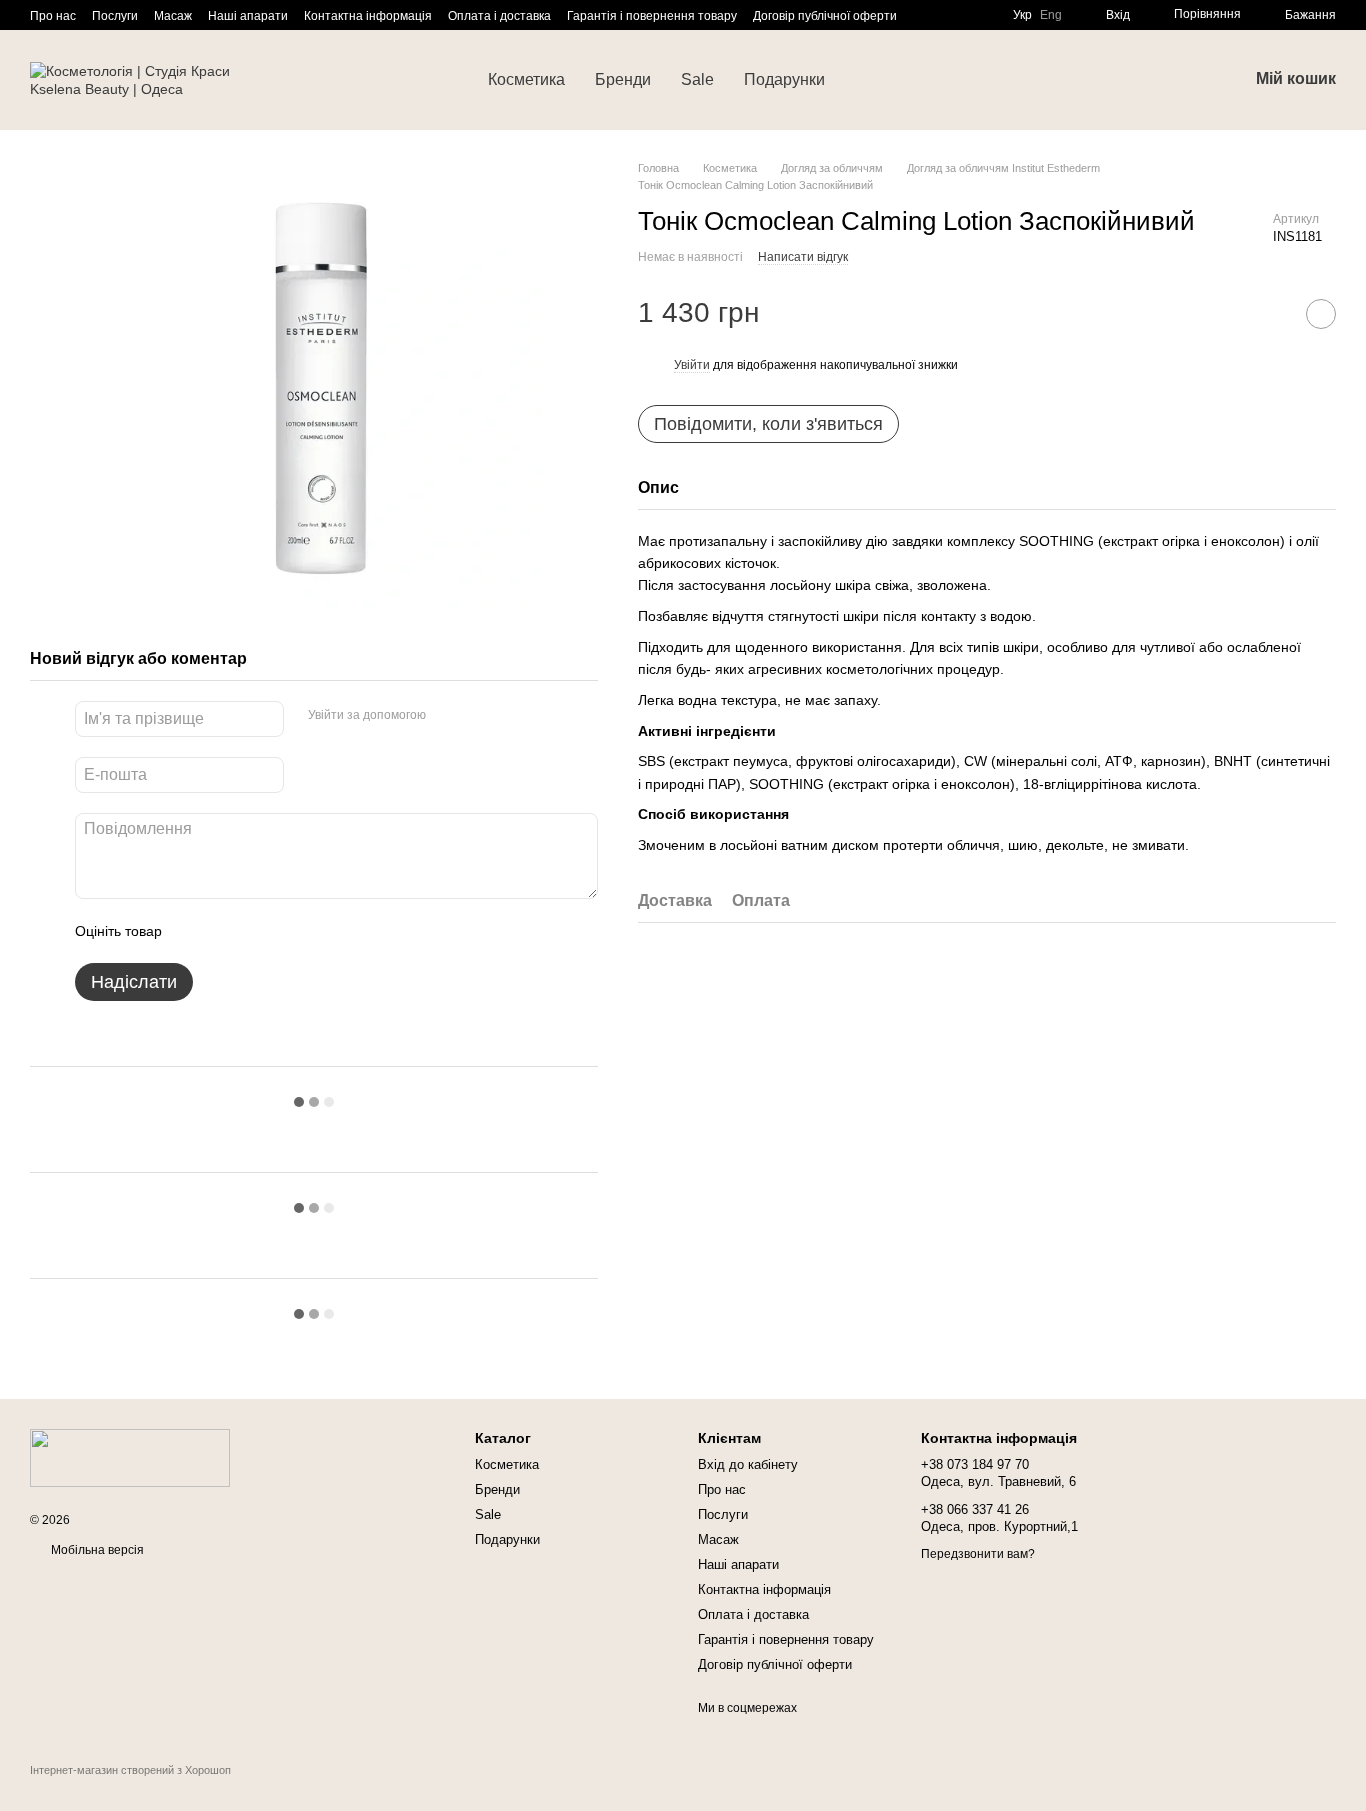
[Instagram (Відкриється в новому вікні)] (925, 15)
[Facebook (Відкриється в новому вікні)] (949, 15)
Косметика (526, 79)
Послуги (115, 16)
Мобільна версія (96, 1550)
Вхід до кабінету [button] (748, 1464)
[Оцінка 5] (323, 931)
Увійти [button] (692, 365)
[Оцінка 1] (195, 931)
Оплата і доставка (499, 16)
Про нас (53, 16)
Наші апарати (248, 16)
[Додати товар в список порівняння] (1271, 314)
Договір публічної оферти (825, 16)
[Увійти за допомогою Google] (480, 716)
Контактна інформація (368, 16)
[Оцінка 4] (291, 931)
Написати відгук (803, 257)
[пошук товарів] (876, 80)
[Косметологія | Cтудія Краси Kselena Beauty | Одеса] (130, 1457)
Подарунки (784, 79)
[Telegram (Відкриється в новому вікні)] (973, 15)
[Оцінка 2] (227, 931)
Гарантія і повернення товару (652, 16)
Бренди (623, 79)
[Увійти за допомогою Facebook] (448, 716)
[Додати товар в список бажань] (1321, 314)
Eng (1051, 15)
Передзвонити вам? (978, 1554)
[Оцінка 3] (259, 931)
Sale (697, 79)
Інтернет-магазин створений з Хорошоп (130, 1770)
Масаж (173, 16)
